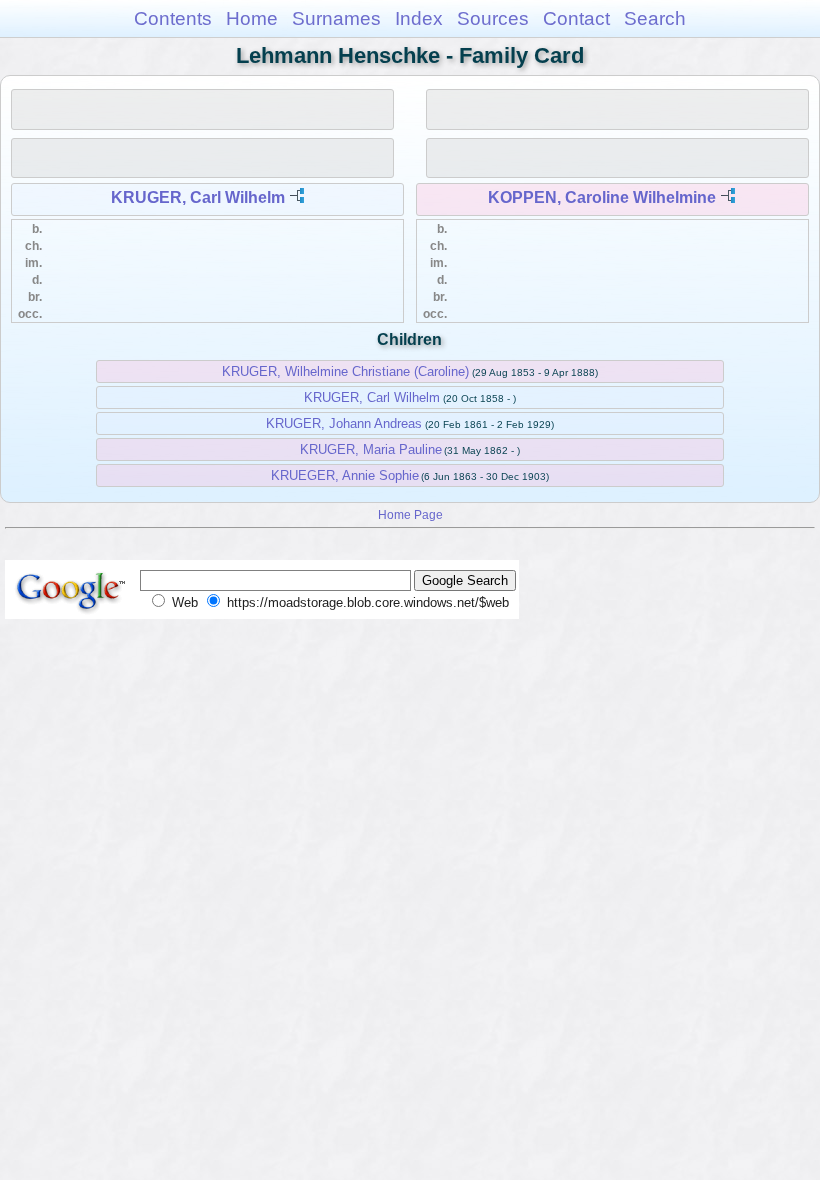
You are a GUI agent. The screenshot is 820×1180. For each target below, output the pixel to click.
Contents (173, 18)
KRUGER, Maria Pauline (371, 449)
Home (252, 18)
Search (655, 18)
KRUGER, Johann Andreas (344, 423)
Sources (493, 18)
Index (419, 18)
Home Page (410, 514)
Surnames (336, 18)
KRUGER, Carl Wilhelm (198, 197)
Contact (576, 18)
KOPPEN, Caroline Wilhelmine (602, 197)
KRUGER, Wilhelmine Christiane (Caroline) (345, 371)
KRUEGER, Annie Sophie (345, 475)
